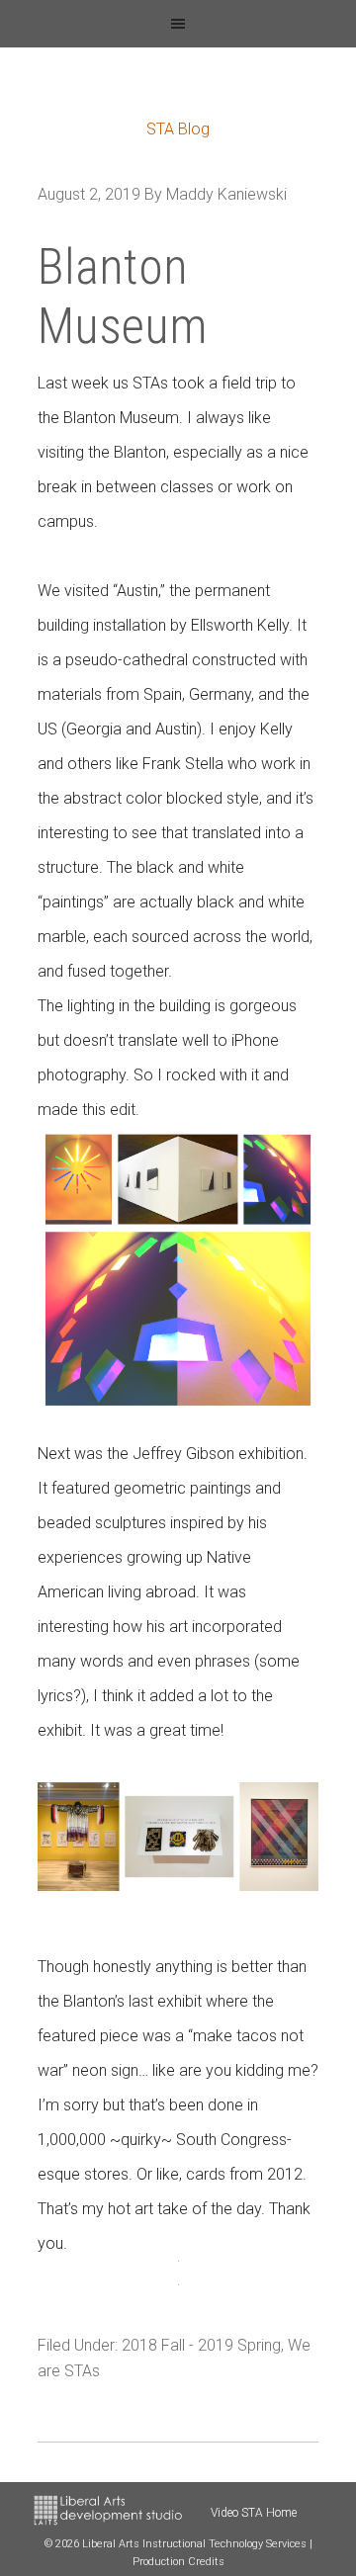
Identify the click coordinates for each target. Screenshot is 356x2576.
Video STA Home (254, 2513)
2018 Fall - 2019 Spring (201, 2345)
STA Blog (178, 129)
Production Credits (178, 2562)
